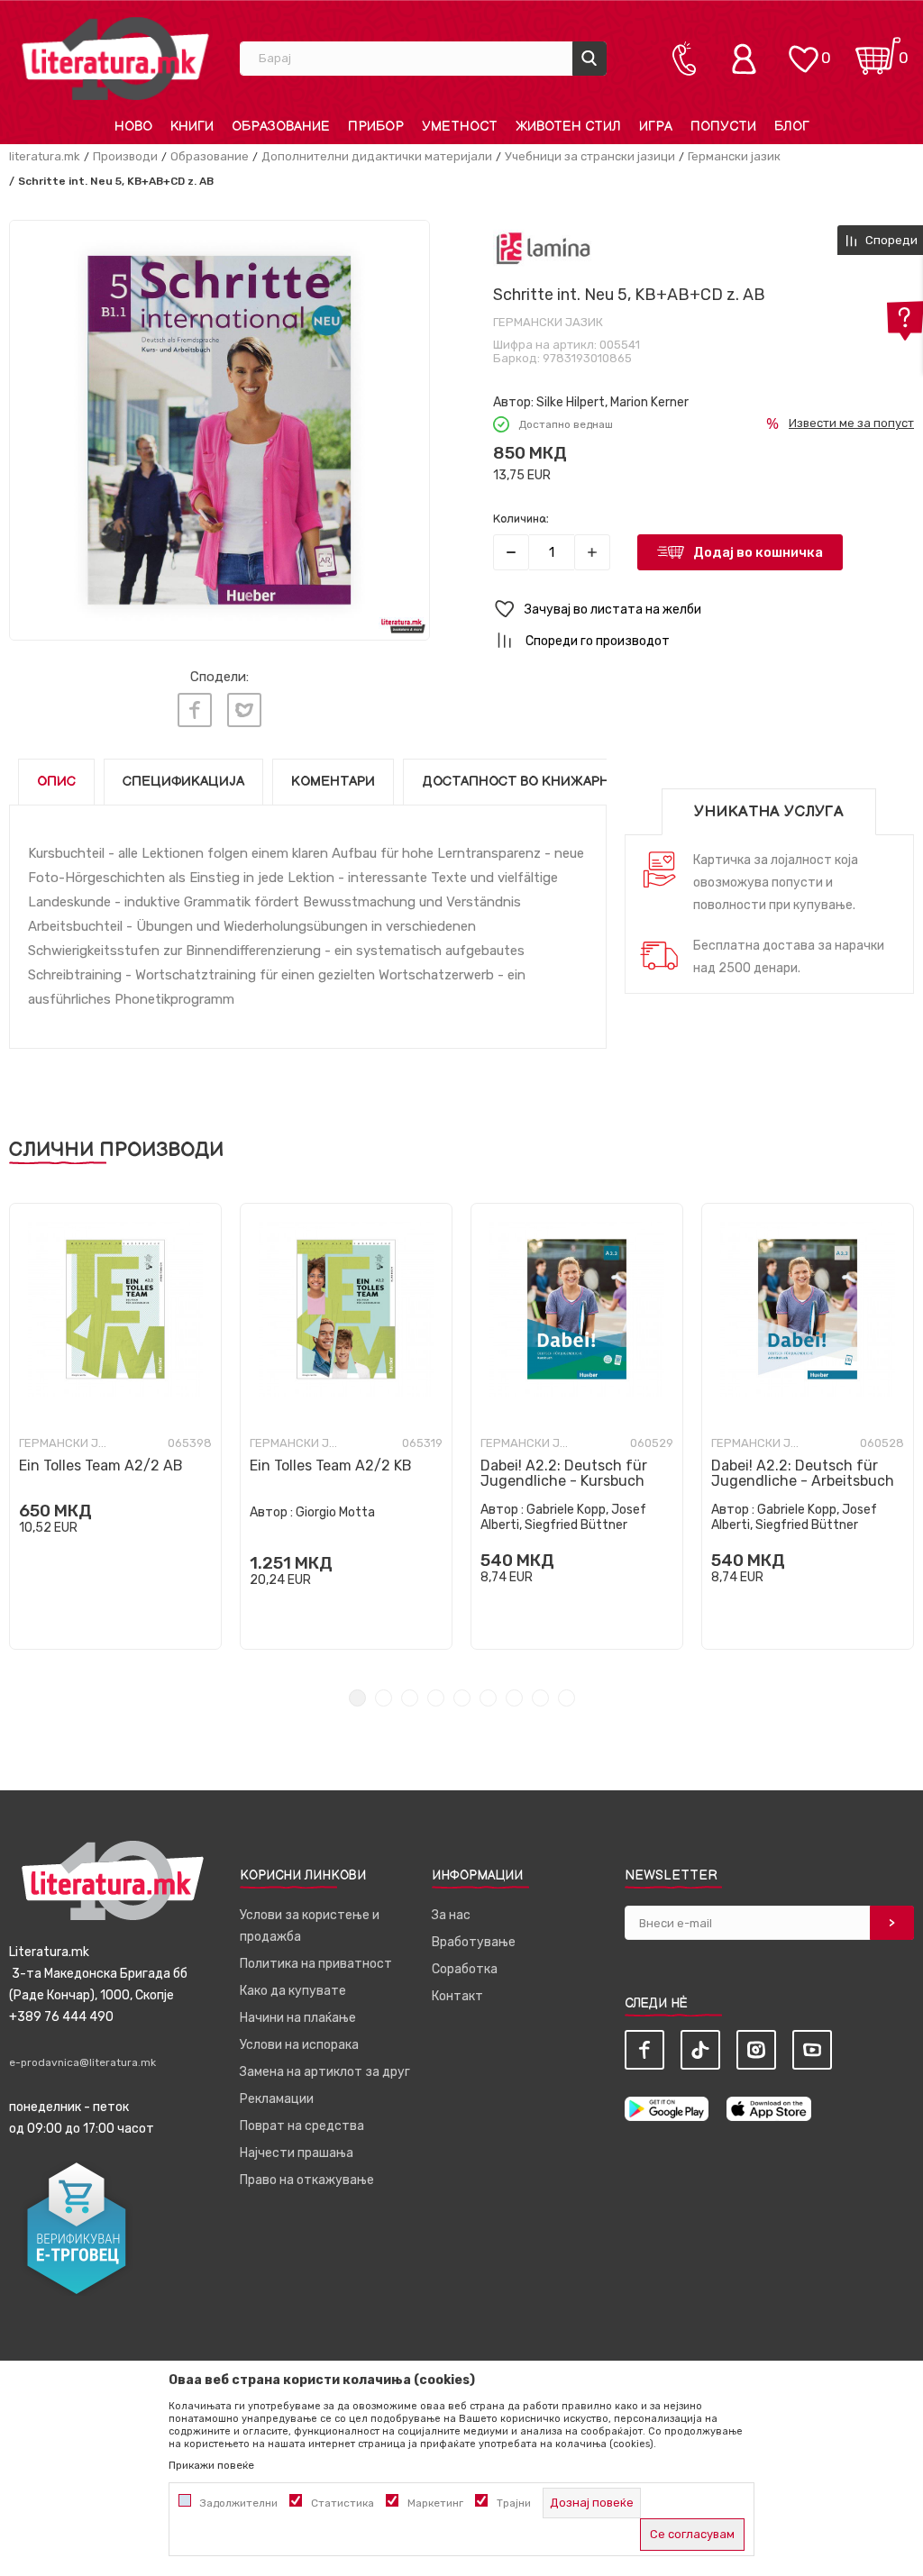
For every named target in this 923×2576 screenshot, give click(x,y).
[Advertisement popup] (461, 328)
